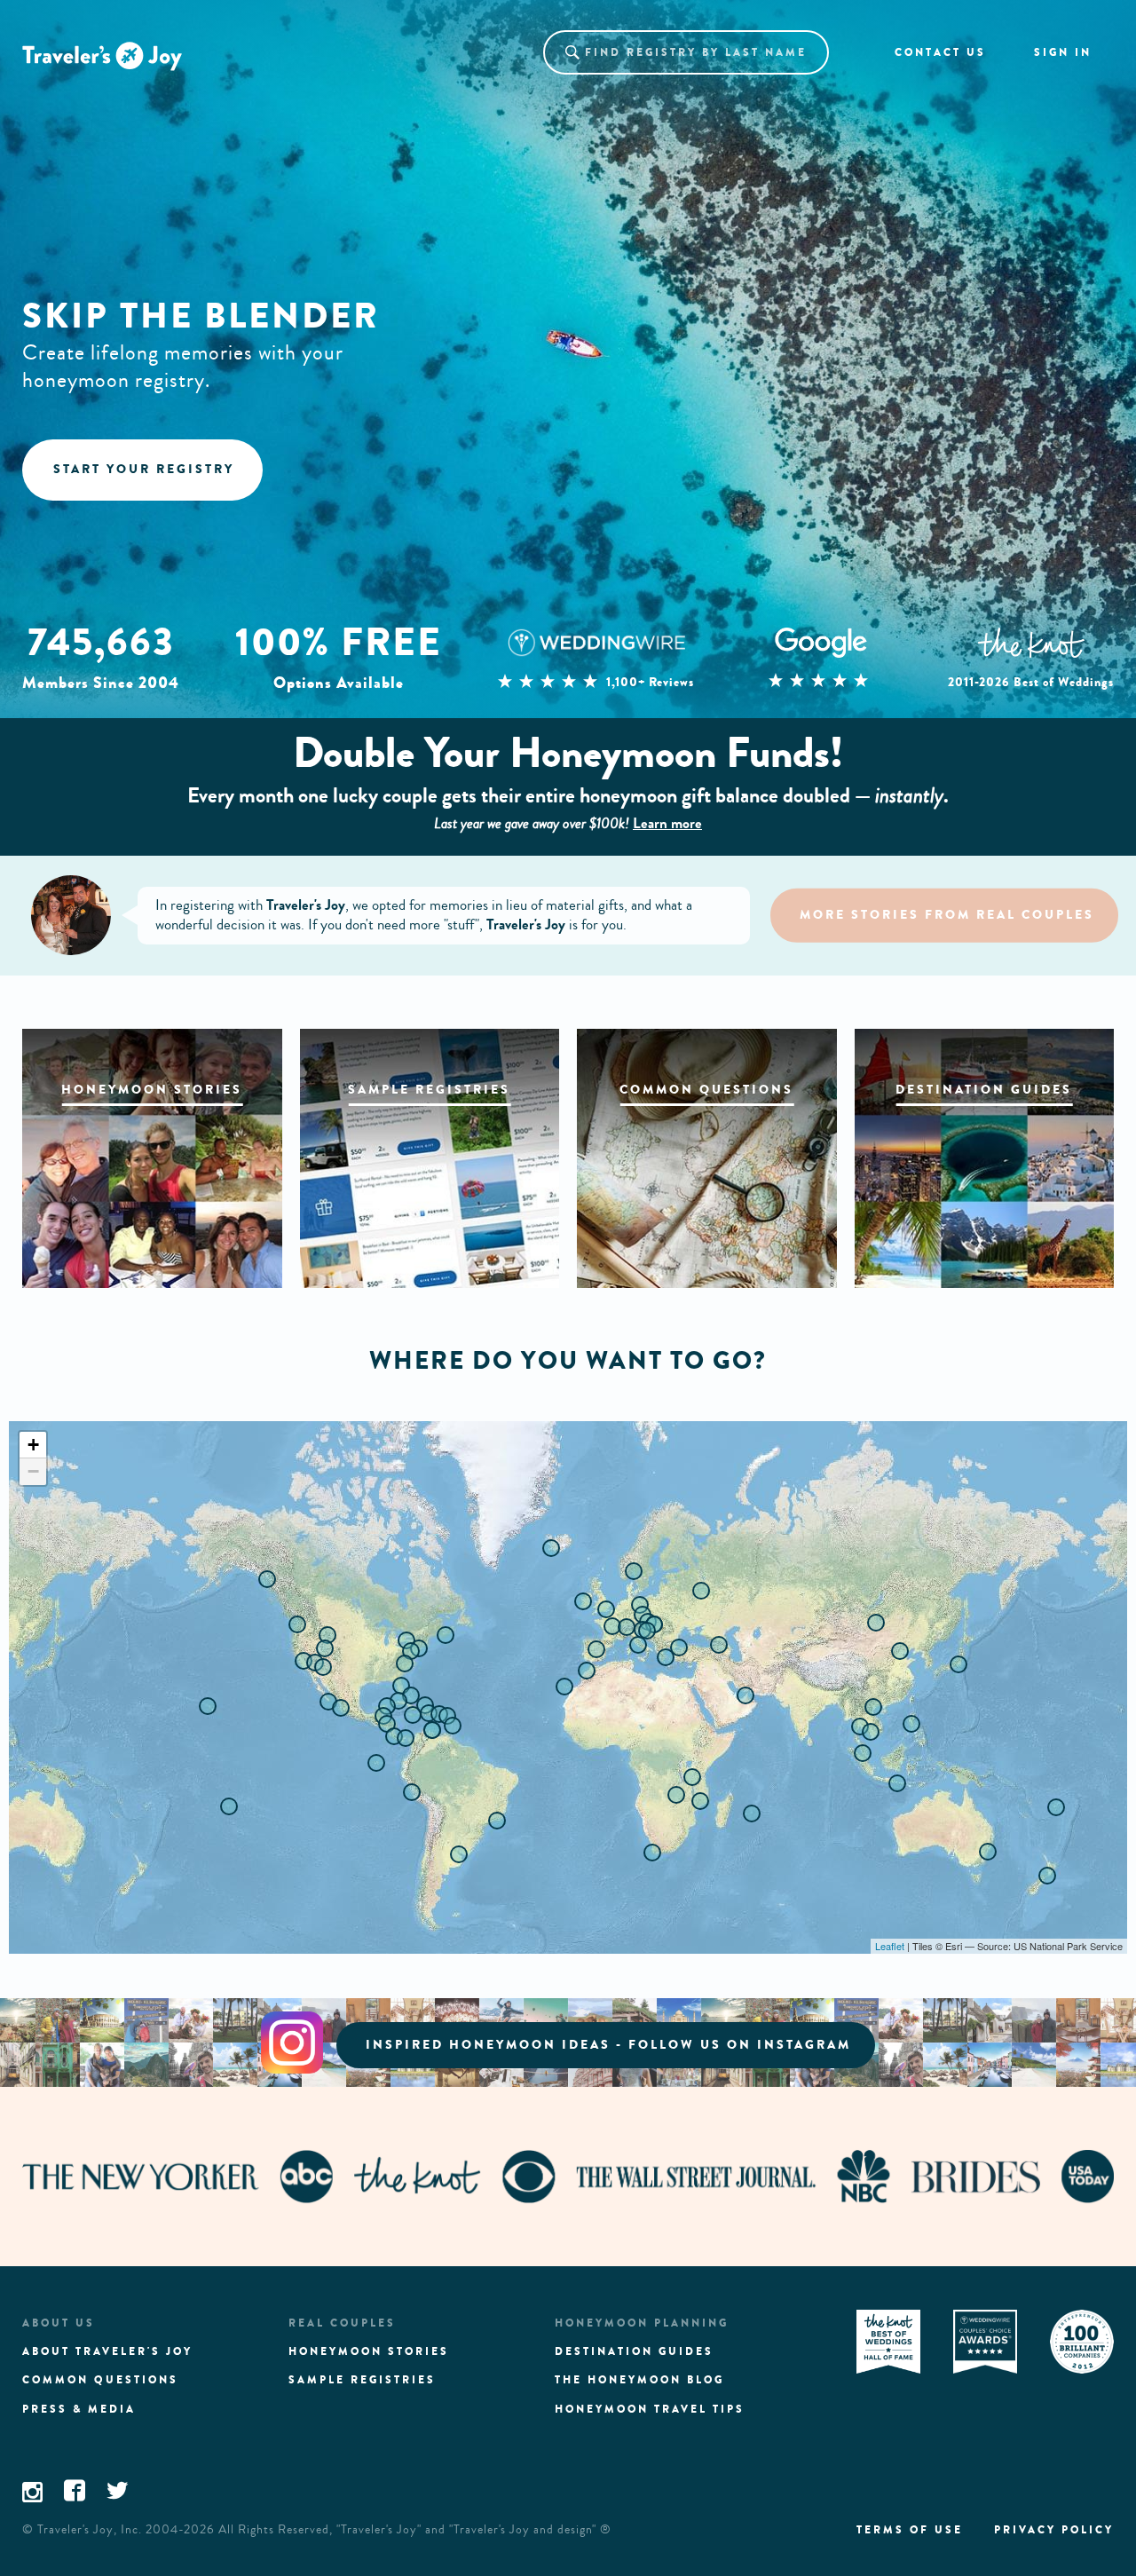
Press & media (79, 2409)
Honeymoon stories (369, 2351)
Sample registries (362, 2380)
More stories (947, 915)
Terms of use (910, 2530)
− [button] (33, 1471)
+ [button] (33, 1445)
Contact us (940, 52)
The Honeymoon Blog (639, 2380)
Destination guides (634, 2351)
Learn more (667, 823)
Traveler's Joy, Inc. (90, 2530)
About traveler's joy (107, 2351)
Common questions (100, 2380)
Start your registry (144, 469)
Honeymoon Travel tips (650, 2409)
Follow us (608, 2045)
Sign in (1063, 52)
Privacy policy (1054, 2530)
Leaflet (890, 1946)
